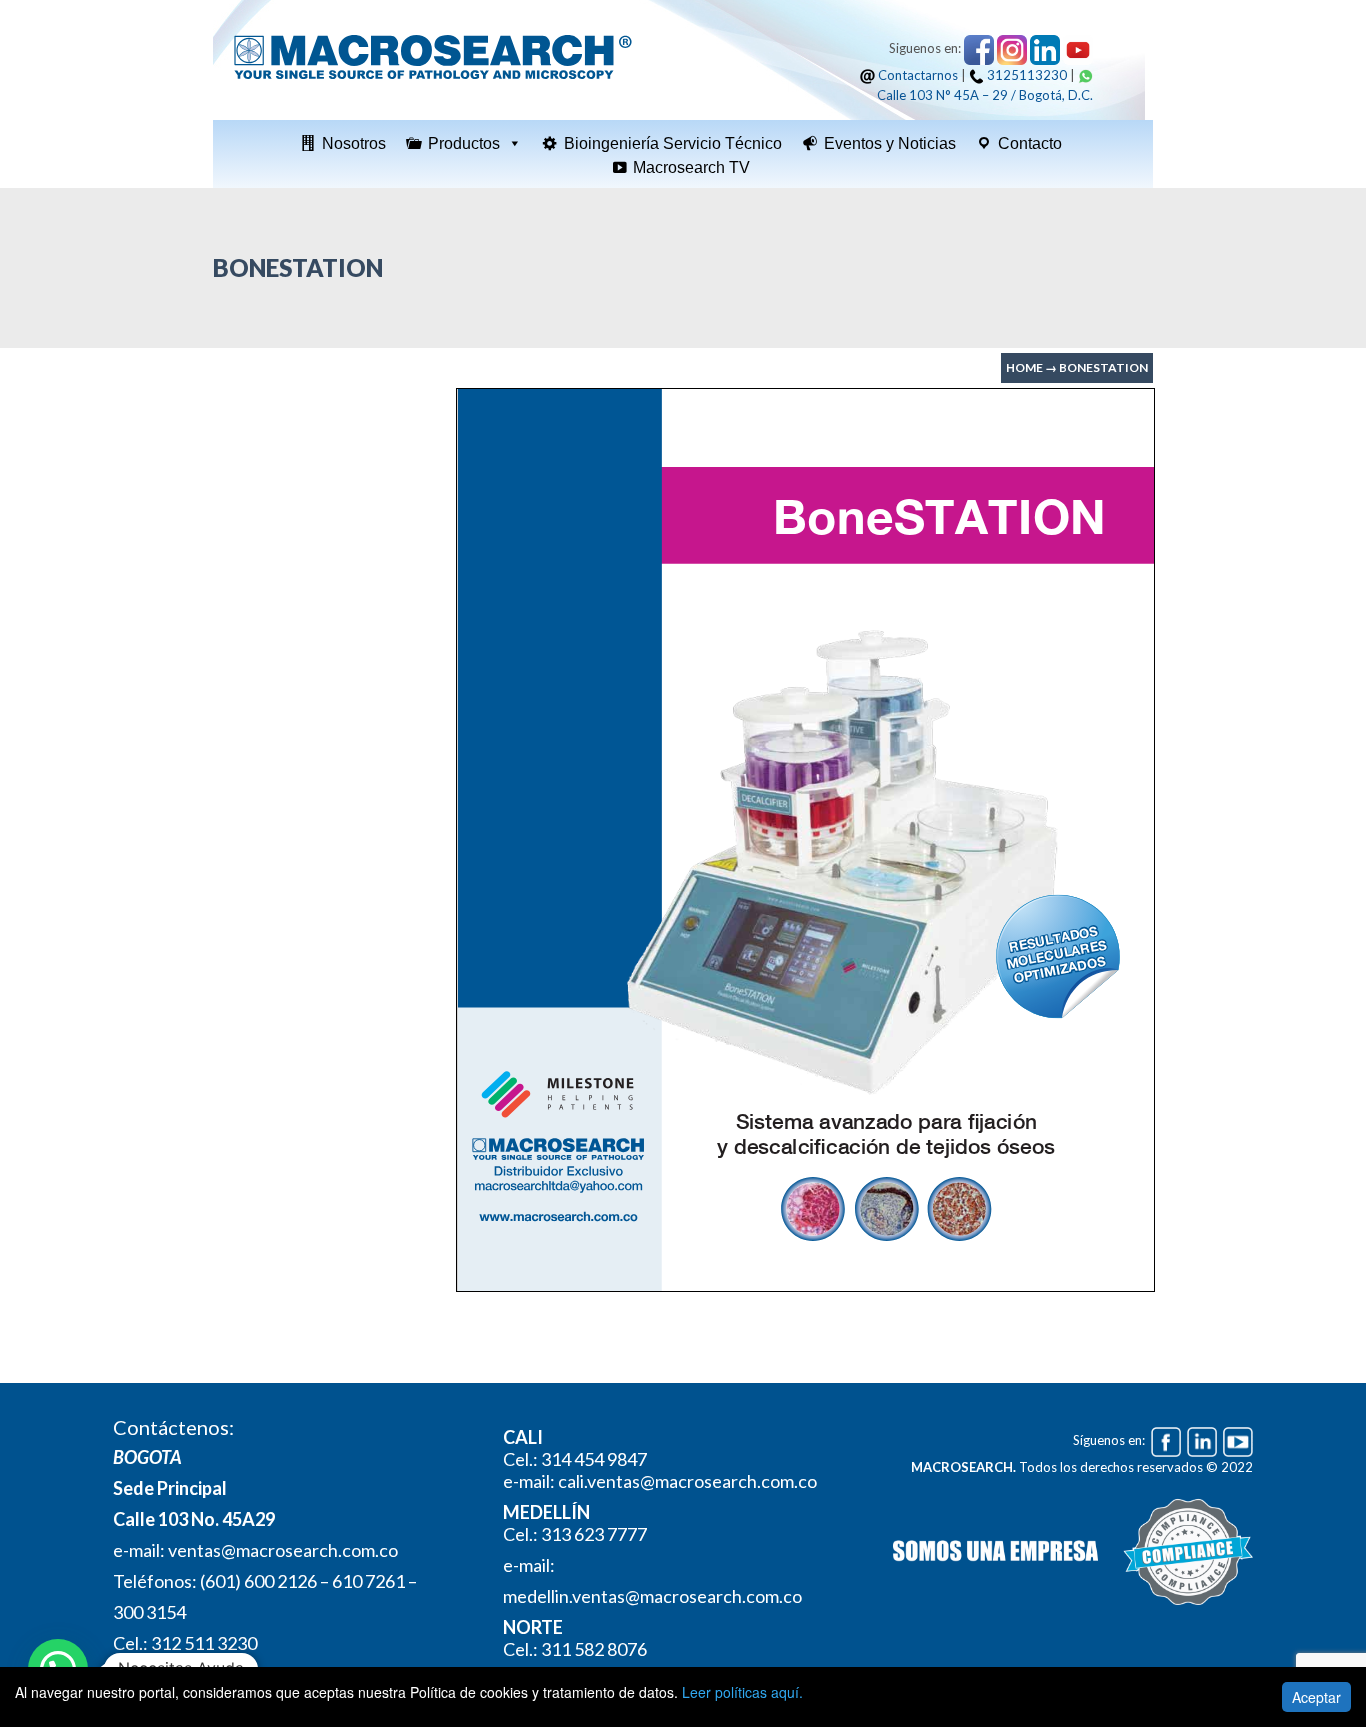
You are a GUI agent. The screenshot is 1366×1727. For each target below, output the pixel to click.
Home (1024, 367)
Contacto (1030, 143)
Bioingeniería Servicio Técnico (673, 143)
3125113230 (1027, 75)
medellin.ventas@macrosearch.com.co (652, 1596)
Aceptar (1316, 1697)
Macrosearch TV (691, 167)
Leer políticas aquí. (742, 1692)
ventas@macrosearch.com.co (283, 1550)
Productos (464, 143)
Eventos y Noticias (890, 143)
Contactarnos (918, 75)
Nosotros (354, 143)
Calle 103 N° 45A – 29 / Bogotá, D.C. (985, 95)
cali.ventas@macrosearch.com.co (687, 1481)
